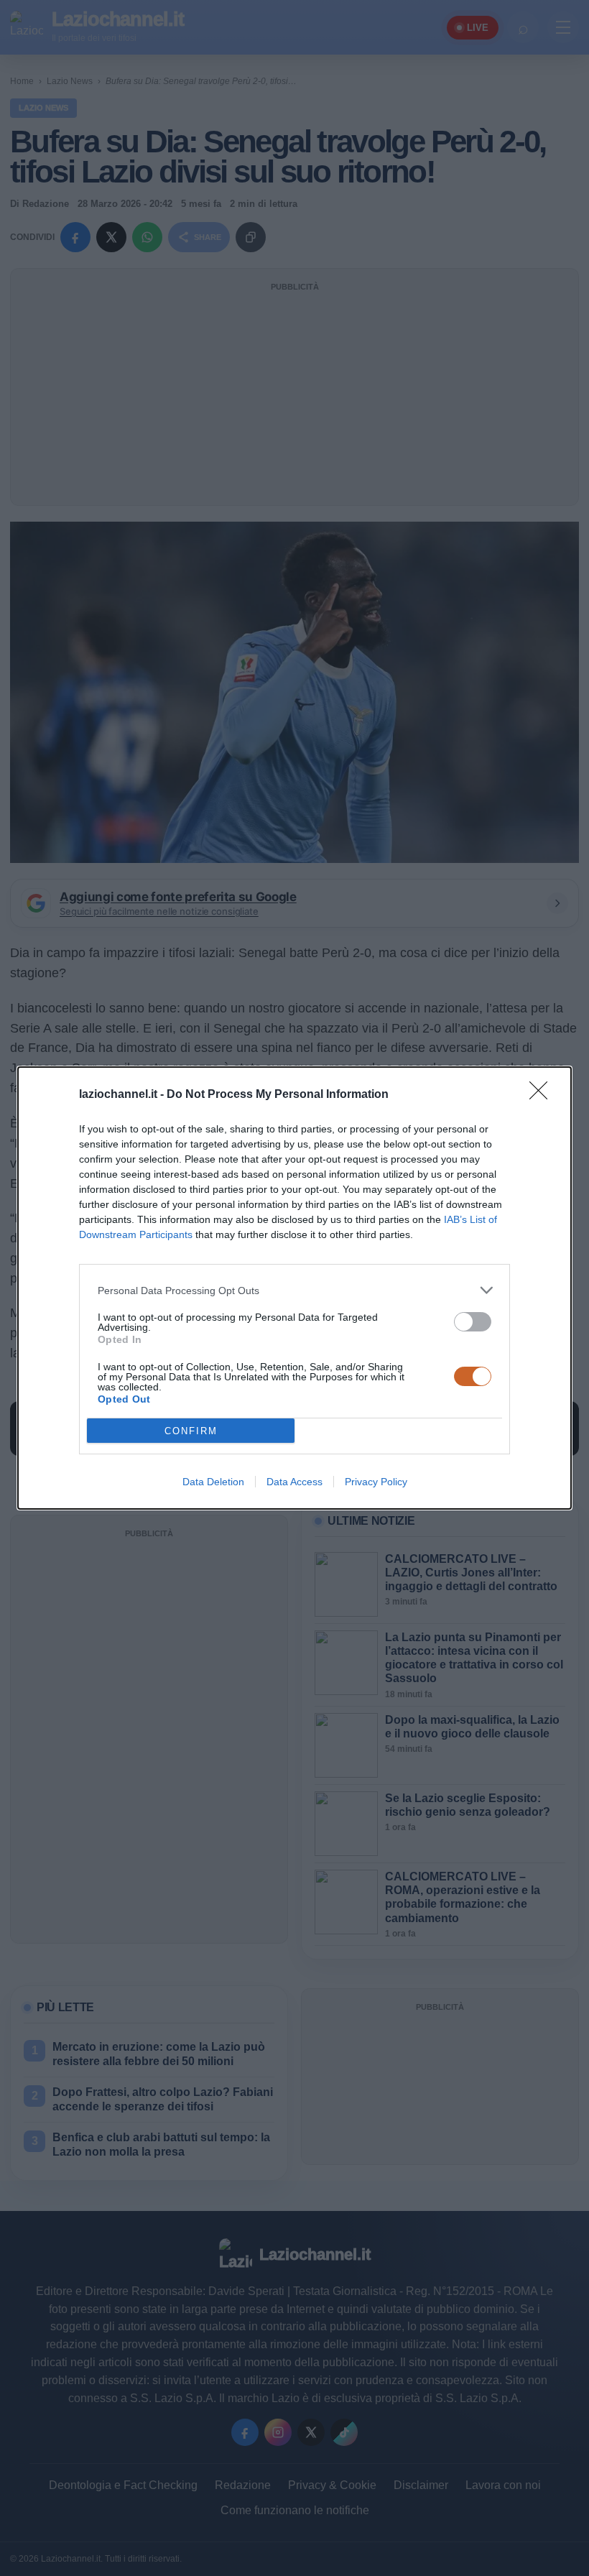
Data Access (294, 1482)
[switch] (473, 1322)
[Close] (543, 1095)
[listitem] (294, 1290)
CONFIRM (191, 1431)
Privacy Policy (376, 1482)
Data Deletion (213, 1482)
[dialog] (294, 1288)
